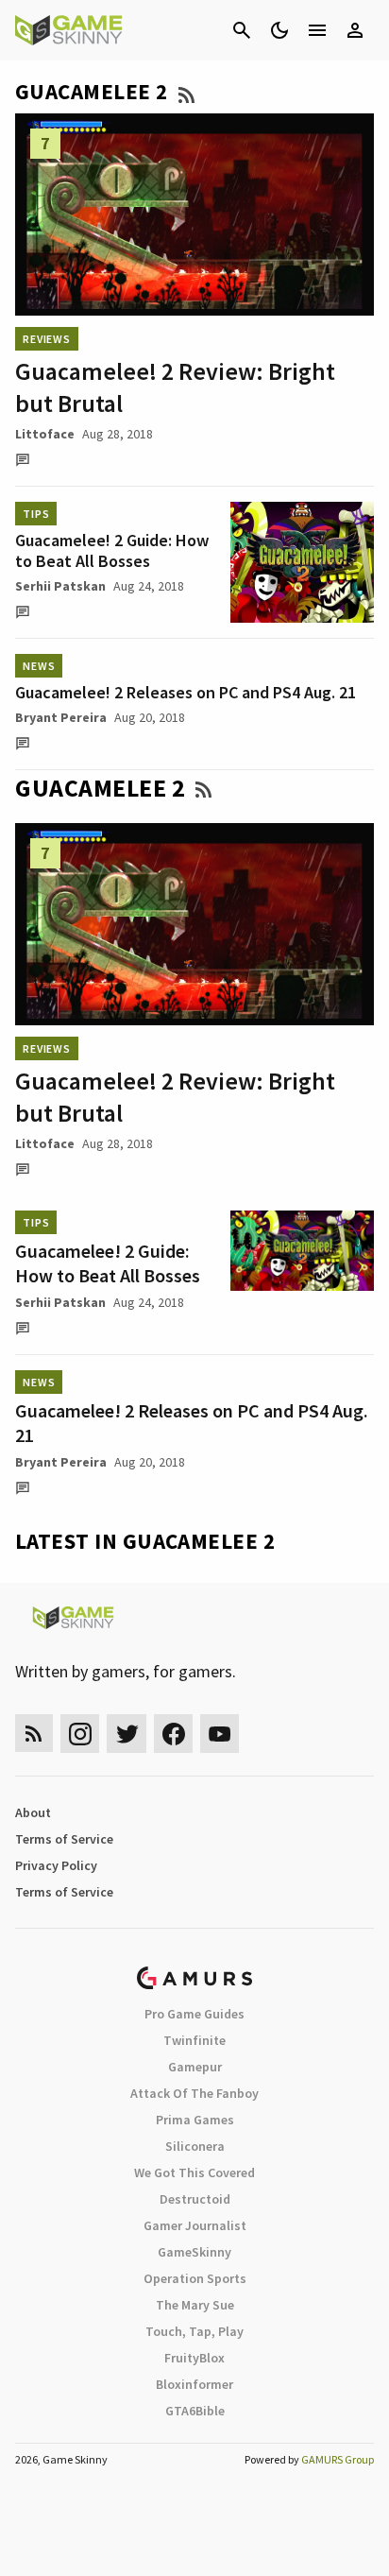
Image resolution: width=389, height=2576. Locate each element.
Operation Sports (195, 2278)
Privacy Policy (56, 1865)
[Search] (242, 30)
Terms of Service (64, 1839)
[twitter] (127, 1734)
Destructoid (195, 2199)
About (33, 1812)
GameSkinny (194, 2252)
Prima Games (195, 2120)
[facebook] (173, 1734)
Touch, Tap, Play (194, 2331)
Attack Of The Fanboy (194, 2093)
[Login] (355, 30)
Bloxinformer (194, 2384)
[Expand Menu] (317, 30)
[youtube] (220, 1734)
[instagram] (80, 1734)
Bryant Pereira (61, 717)
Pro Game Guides (194, 2014)
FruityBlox (194, 2358)
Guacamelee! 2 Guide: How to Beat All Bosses (112, 550)
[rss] (34, 1734)
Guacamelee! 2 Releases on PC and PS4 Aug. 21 (186, 692)
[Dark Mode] (279, 30)
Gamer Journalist (195, 2225)
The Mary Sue (195, 2305)
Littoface (45, 434)
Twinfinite (194, 2040)
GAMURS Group (338, 2459)
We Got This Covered (194, 2172)
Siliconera (195, 2146)
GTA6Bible (195, 2411)
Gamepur (195, 2067)
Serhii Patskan (60, 586)
